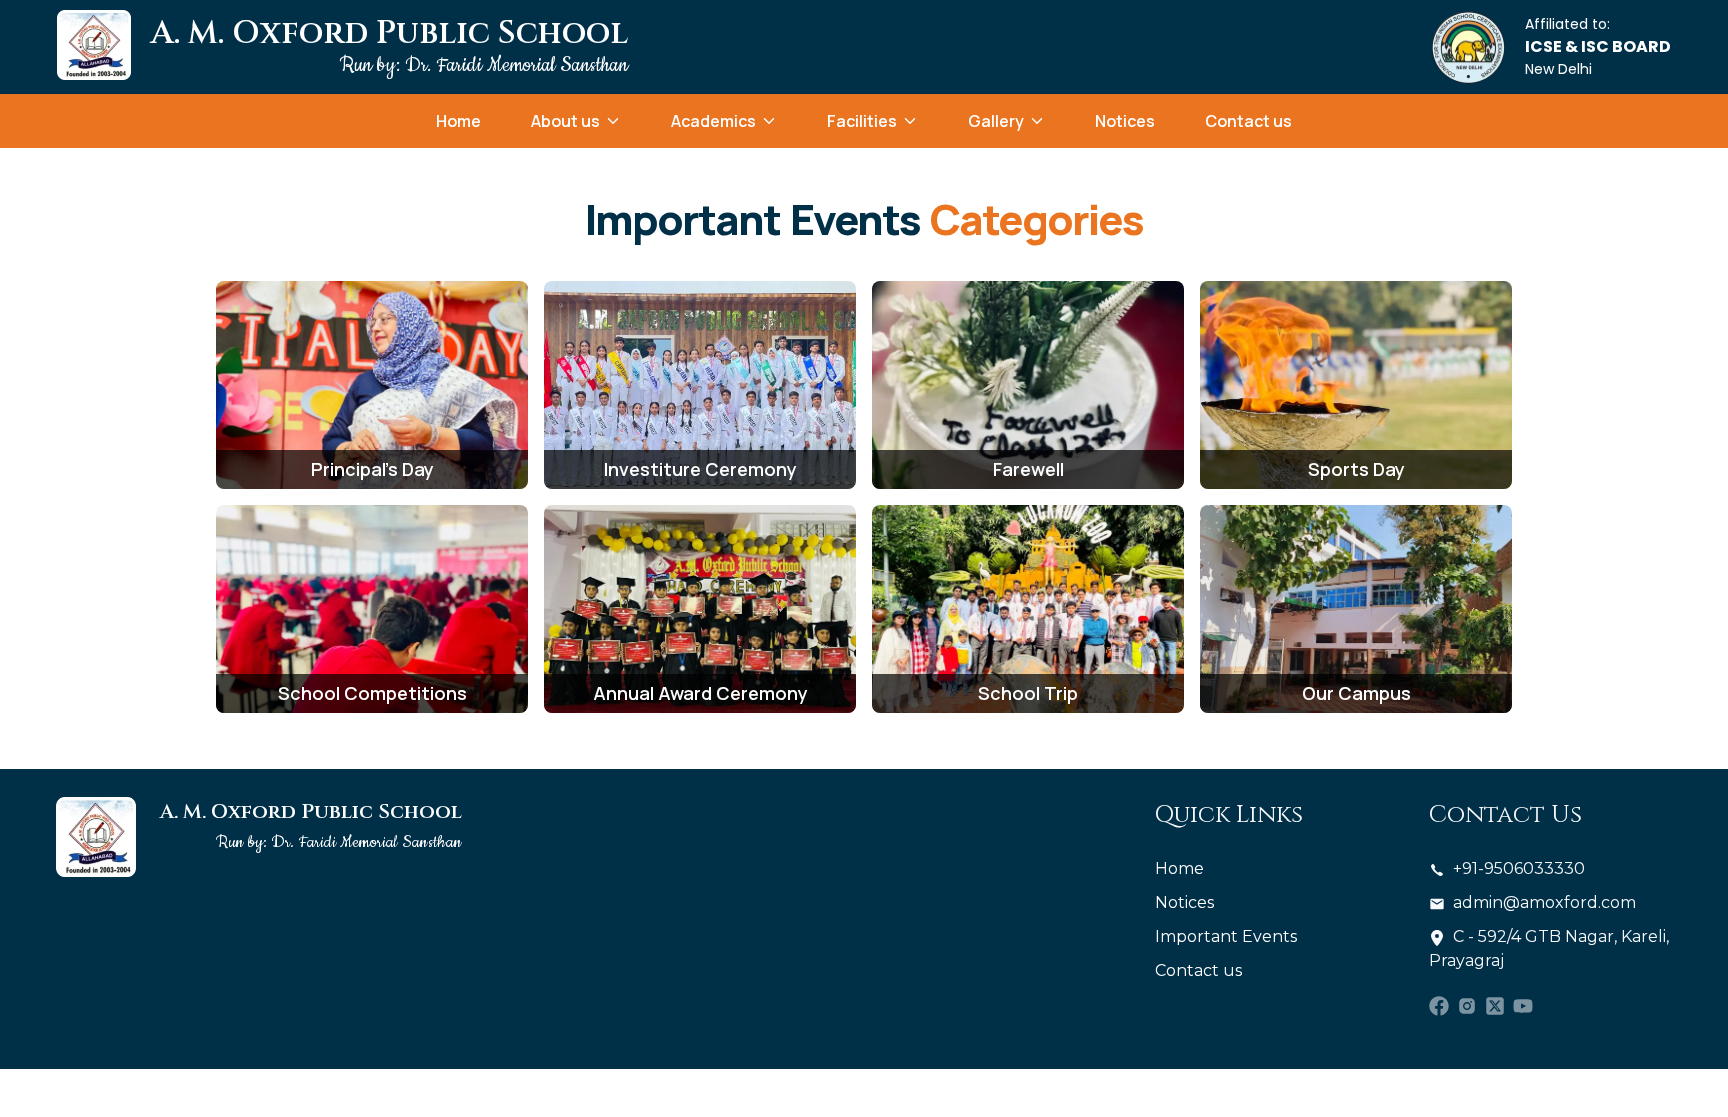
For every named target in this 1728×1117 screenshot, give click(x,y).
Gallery (996, 121)
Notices (1125, 121)
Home (458, 121)
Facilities (862, 121)
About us (565, 121)
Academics (713, 121)
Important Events (1226, 936)
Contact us (1248, 121)
